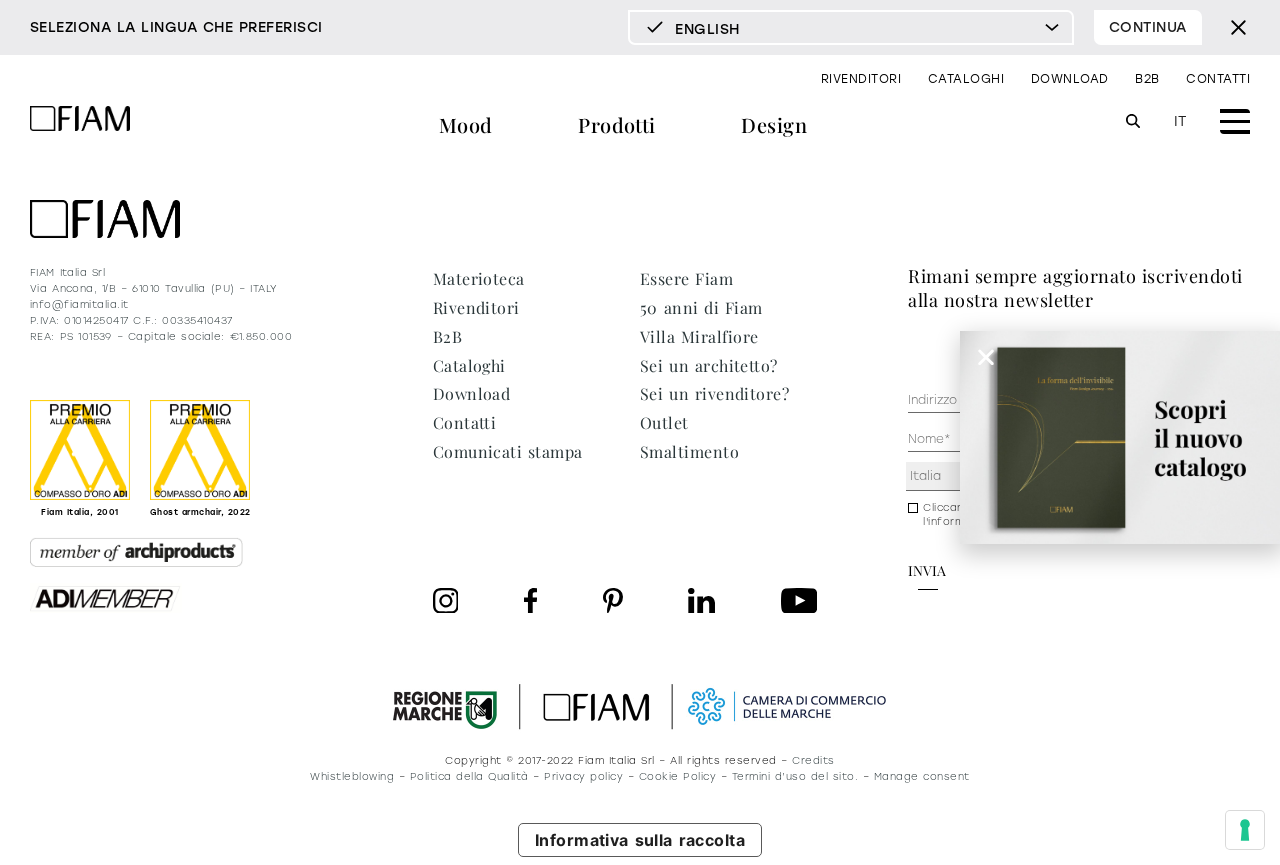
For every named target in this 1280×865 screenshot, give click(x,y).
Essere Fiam (686, 278)
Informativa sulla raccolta (640, 840)
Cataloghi (966, 79)
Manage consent (922, 776)
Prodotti (617, 124)
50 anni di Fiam (701, 307)
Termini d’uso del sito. (795, 776)
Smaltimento (689, 451)
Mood (466, 124)
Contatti (1218, 79)
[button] (986, 357)
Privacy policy (583, 776)
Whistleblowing (352, 776)
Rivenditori (861, 79)
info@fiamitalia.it (79, 304)
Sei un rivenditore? (714, 393)
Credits (813, 760)
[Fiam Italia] (80, 121)
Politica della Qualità (469, 776)
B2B (1147, 79)
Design (774, 124)
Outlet (664, 422)
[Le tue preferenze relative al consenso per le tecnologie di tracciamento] (1245, 830)
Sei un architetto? (709, 365)
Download (1070, 79)
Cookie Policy (677, 776)
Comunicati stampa (508, 451)
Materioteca (479, 278)
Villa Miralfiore (699, 336)
